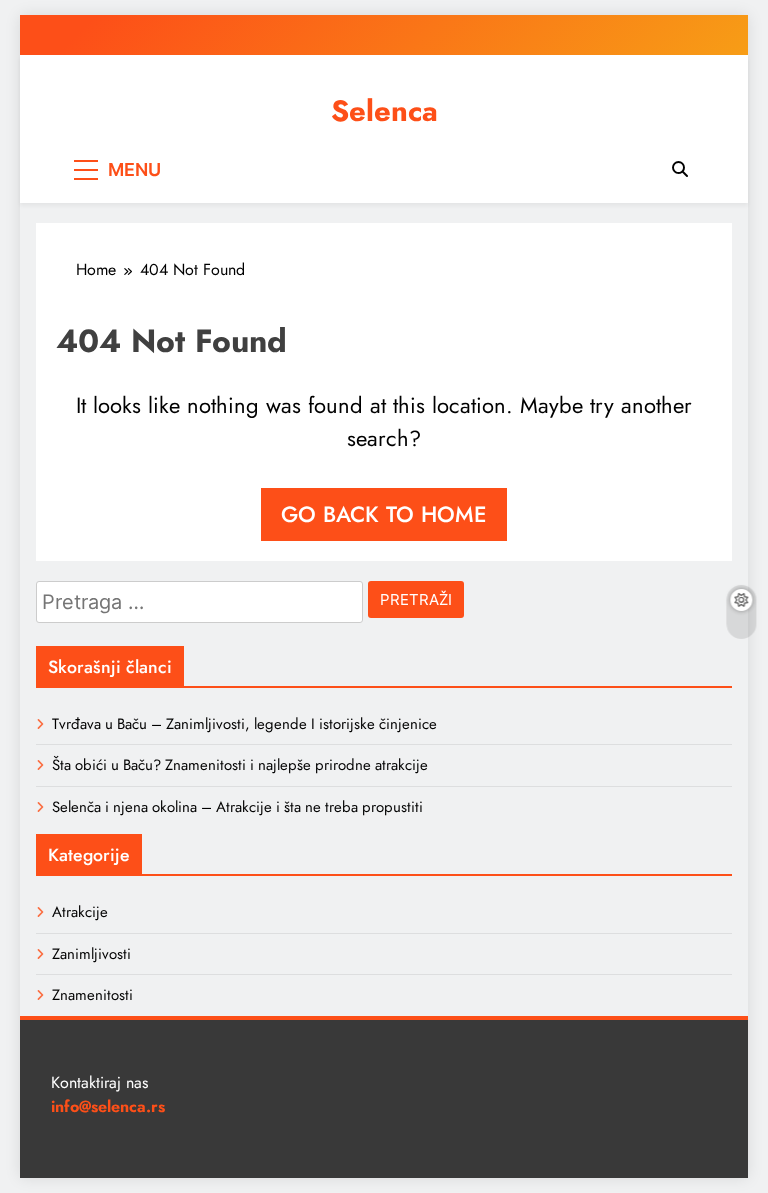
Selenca (384, 111)
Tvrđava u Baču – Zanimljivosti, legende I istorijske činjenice (244, 724)
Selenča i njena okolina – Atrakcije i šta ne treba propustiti (237, 807)
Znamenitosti (92, 995)
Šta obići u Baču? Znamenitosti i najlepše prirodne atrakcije (240, 765)
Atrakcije (80, 912)
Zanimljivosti (91, 954)
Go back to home (384, 514)
